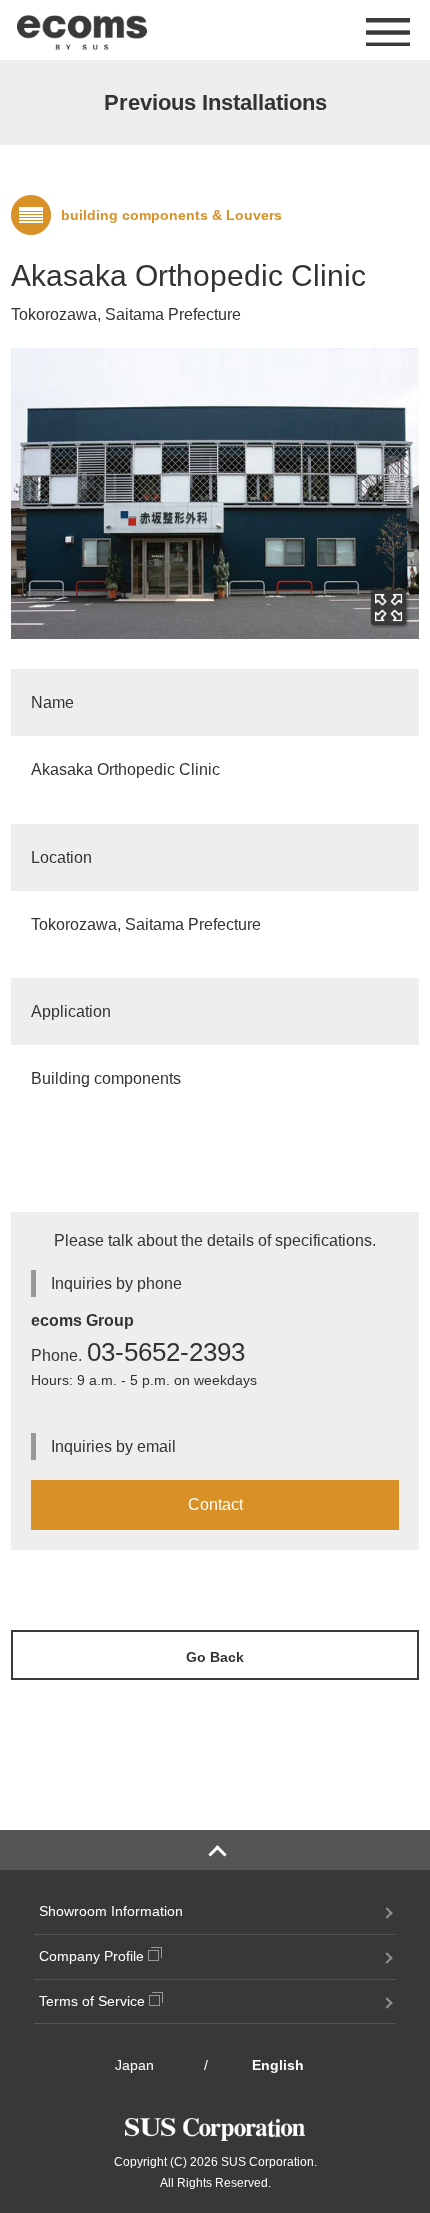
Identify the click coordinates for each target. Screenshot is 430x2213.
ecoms (82, 30)
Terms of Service (94, 2001)
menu (380, 32)
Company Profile (93, 1956)
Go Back (215, 1657)
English (278, 2065)
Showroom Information (111, 1911)
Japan (134, 2065)
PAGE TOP (215, 1850)
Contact (215, 1504)
